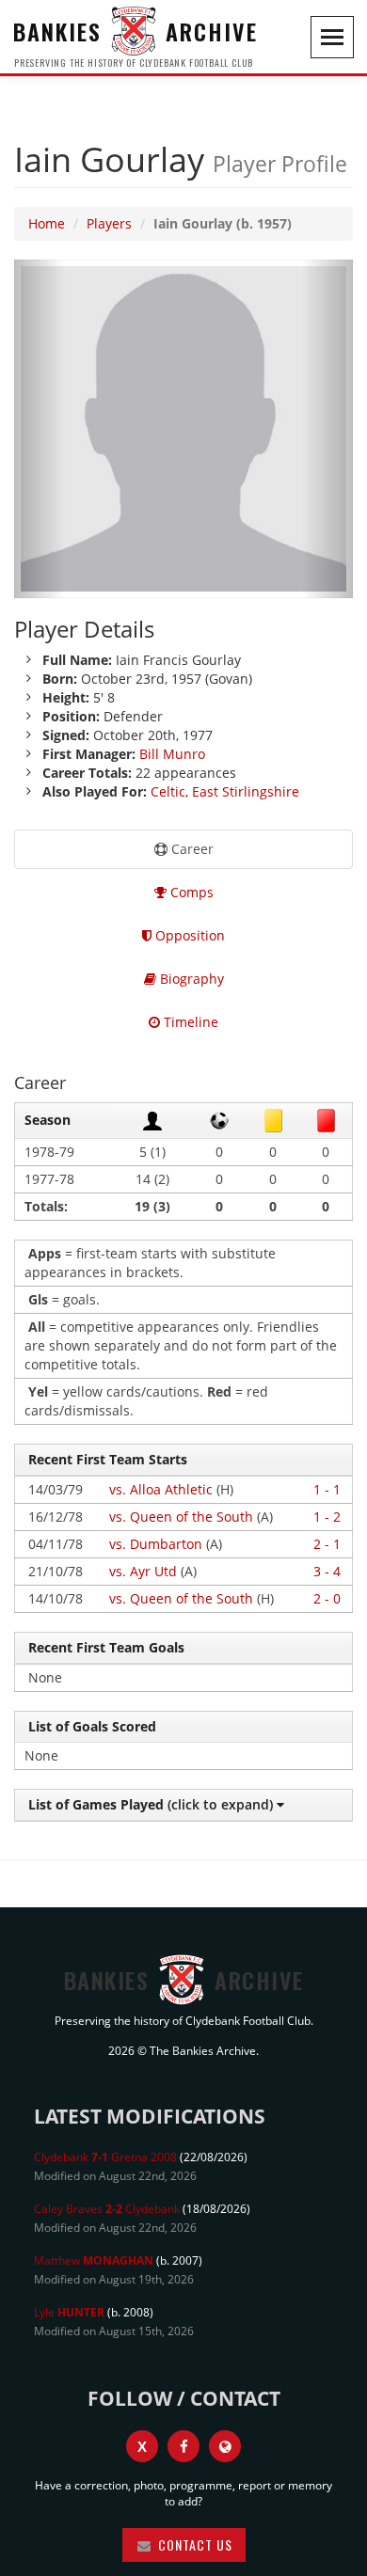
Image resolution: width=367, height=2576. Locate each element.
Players (109, 223)
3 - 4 (327, 1571)
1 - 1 (327, 1489)
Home (47, 223)
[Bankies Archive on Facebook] (183, 2446)
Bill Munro (172, 754)
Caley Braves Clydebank (107, 2209)
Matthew (94, 2260)
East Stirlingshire (246, 791)
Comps (190, 892)
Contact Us (193, 2544)
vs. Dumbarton (156, 1544)
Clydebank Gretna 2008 (105, 2157)
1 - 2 (327, 1517)
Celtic (168, 791)
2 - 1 (327, 1544)
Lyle (69, 2312)
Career (191, 849)
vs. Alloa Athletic (161, 1489)
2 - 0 (327, 1598)
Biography (190, 979)
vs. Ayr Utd (143, 1571)
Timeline (189, 1022)
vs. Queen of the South (181, 1517)
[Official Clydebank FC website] (225, 2446)
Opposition (188, 935)
